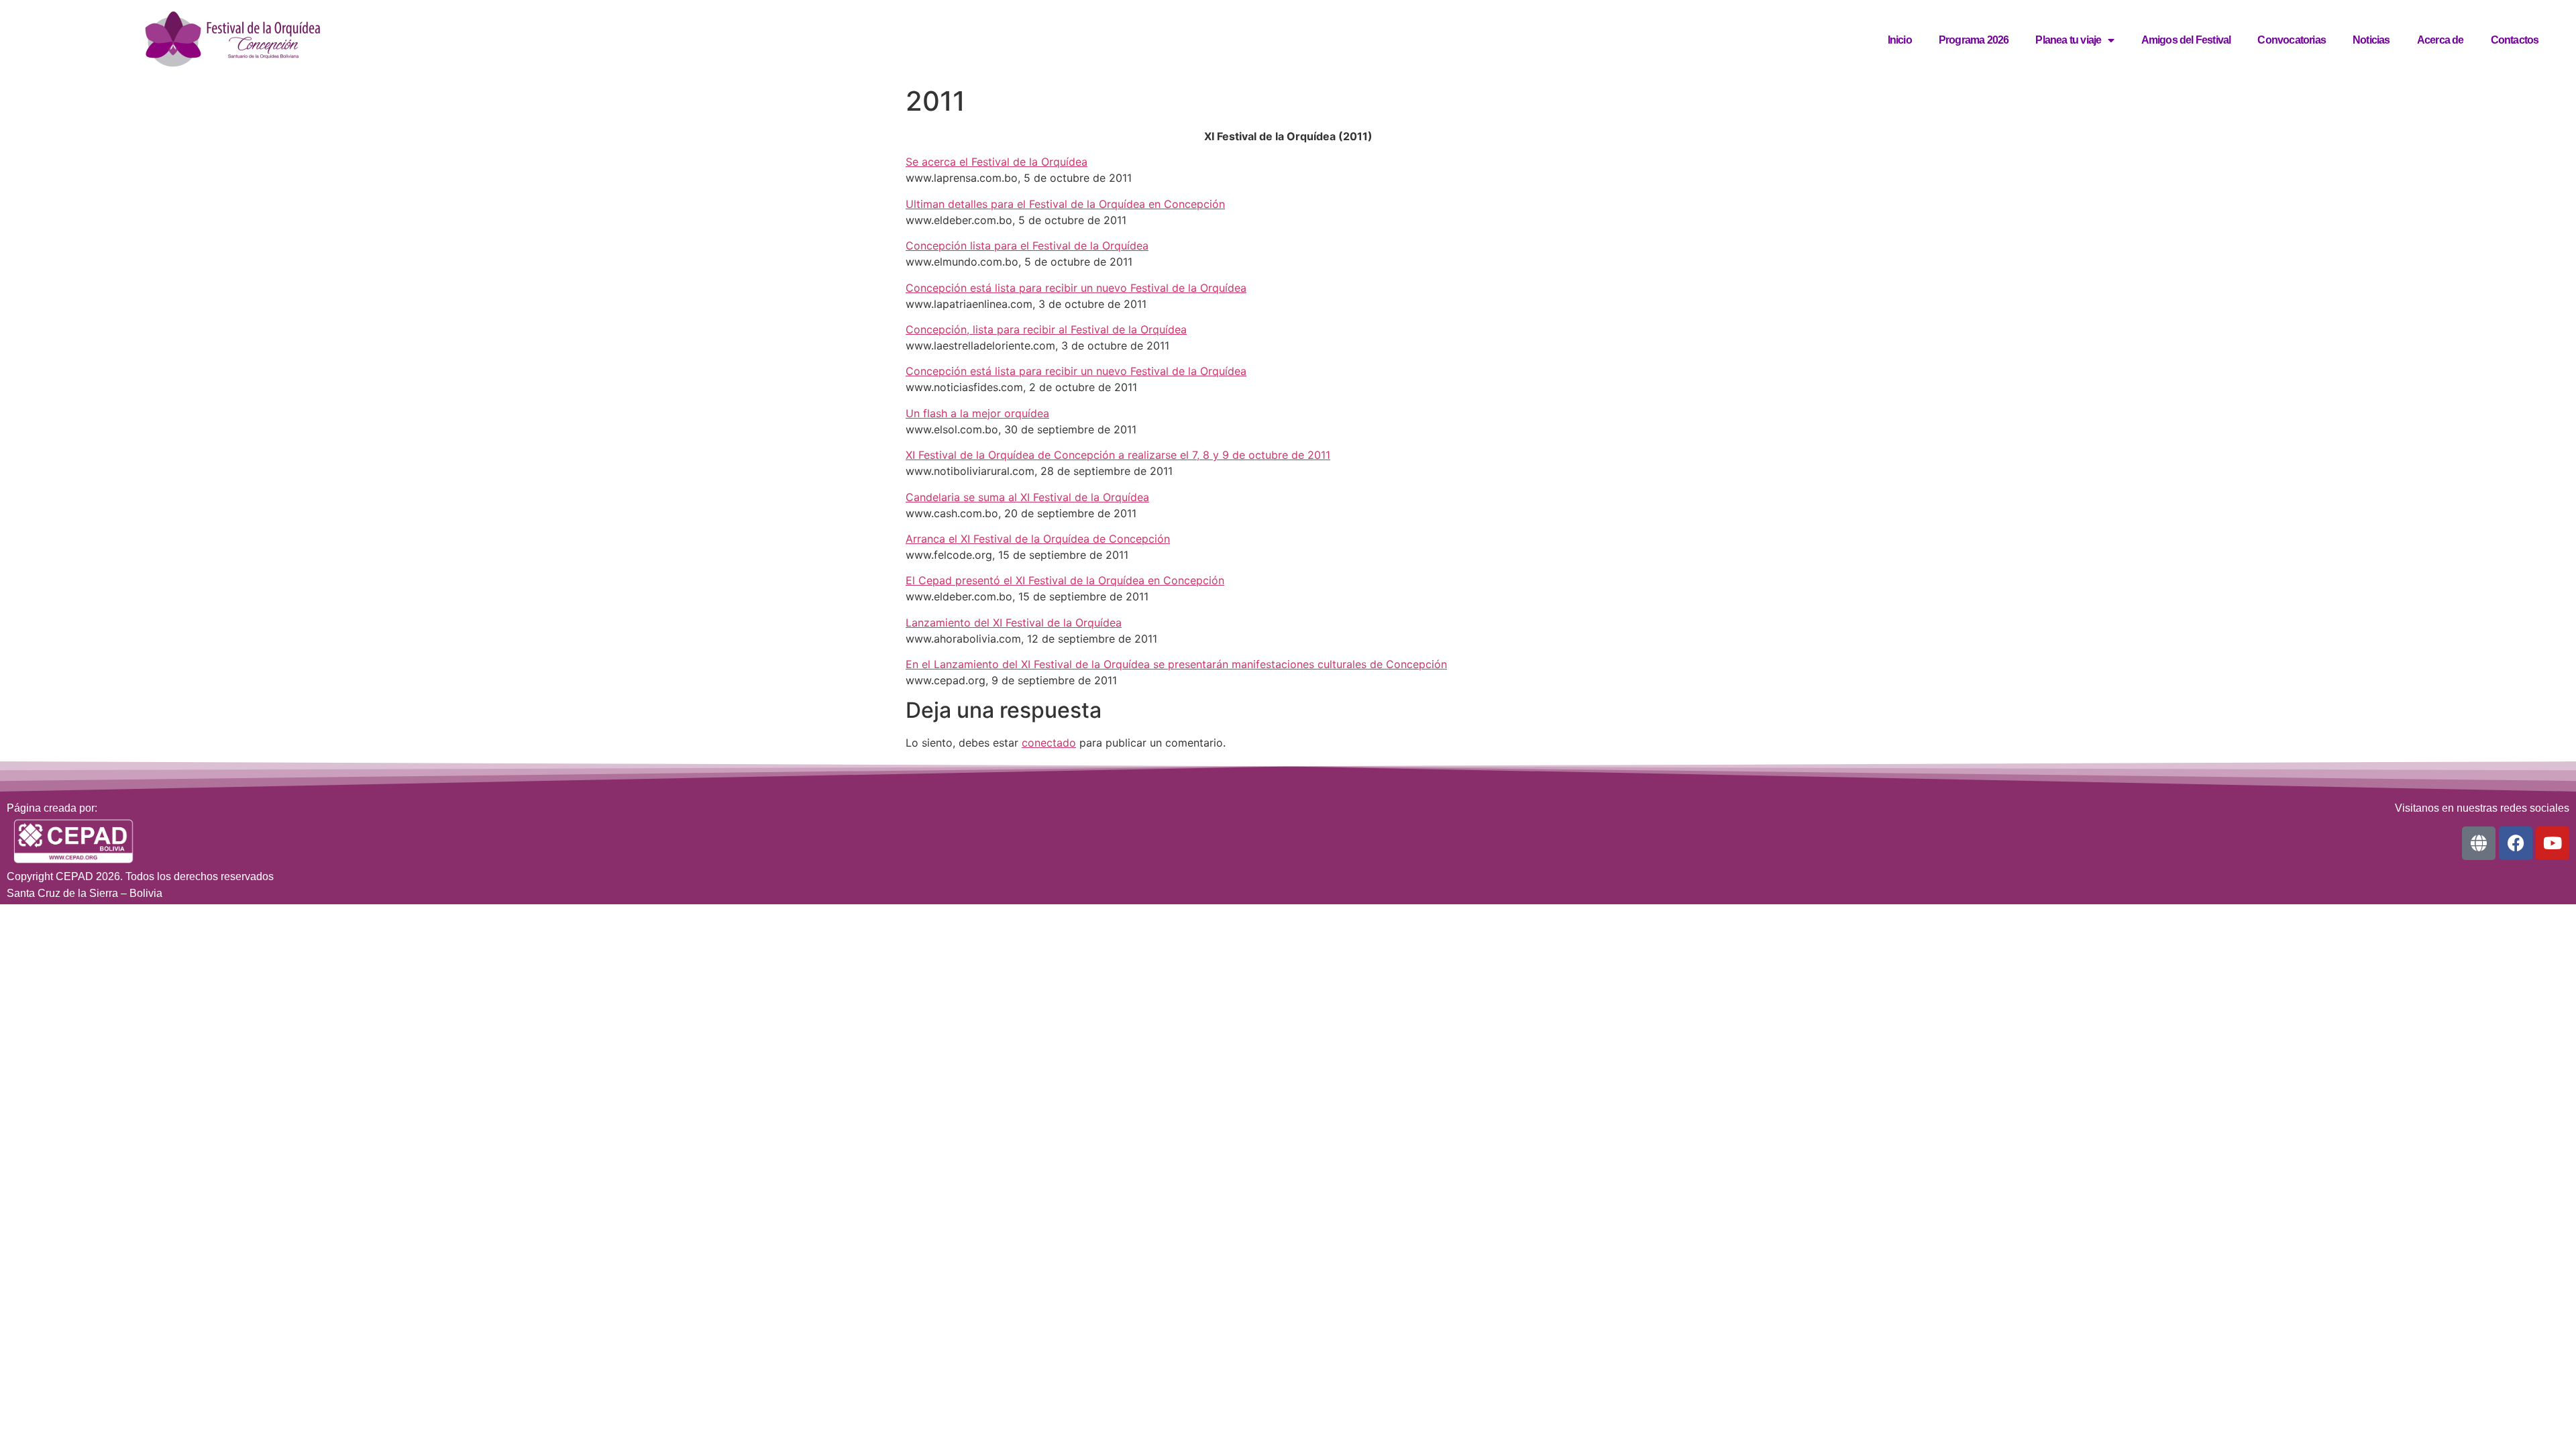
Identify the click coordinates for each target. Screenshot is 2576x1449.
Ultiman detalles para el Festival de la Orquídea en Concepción (1065, 204)
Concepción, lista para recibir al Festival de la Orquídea (1046, 329)
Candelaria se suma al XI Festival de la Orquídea (1027, 497)
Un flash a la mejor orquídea (977, 413)
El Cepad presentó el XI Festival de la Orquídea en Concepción (1065, 580)
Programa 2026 (1974, 40)
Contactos (2515, 40)
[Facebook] (2516, 843)
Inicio (1900, 40)
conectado (1049, 743)
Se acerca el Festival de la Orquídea (997, 162)
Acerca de (2440, 40)
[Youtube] (2553, 843)
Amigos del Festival (2186, 40)
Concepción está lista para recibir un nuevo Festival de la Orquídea (1076, 288)
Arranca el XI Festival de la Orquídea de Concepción (1038, 539)
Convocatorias (2292, 40)
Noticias (2371, 40)
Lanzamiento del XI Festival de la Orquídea (1014, 623)
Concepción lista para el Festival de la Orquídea (1027, 246)
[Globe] (2479, 843)
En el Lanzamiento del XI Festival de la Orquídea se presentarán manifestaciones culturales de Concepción (1176, 664)
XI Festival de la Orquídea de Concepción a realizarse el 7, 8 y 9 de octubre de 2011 (1118, 455)
